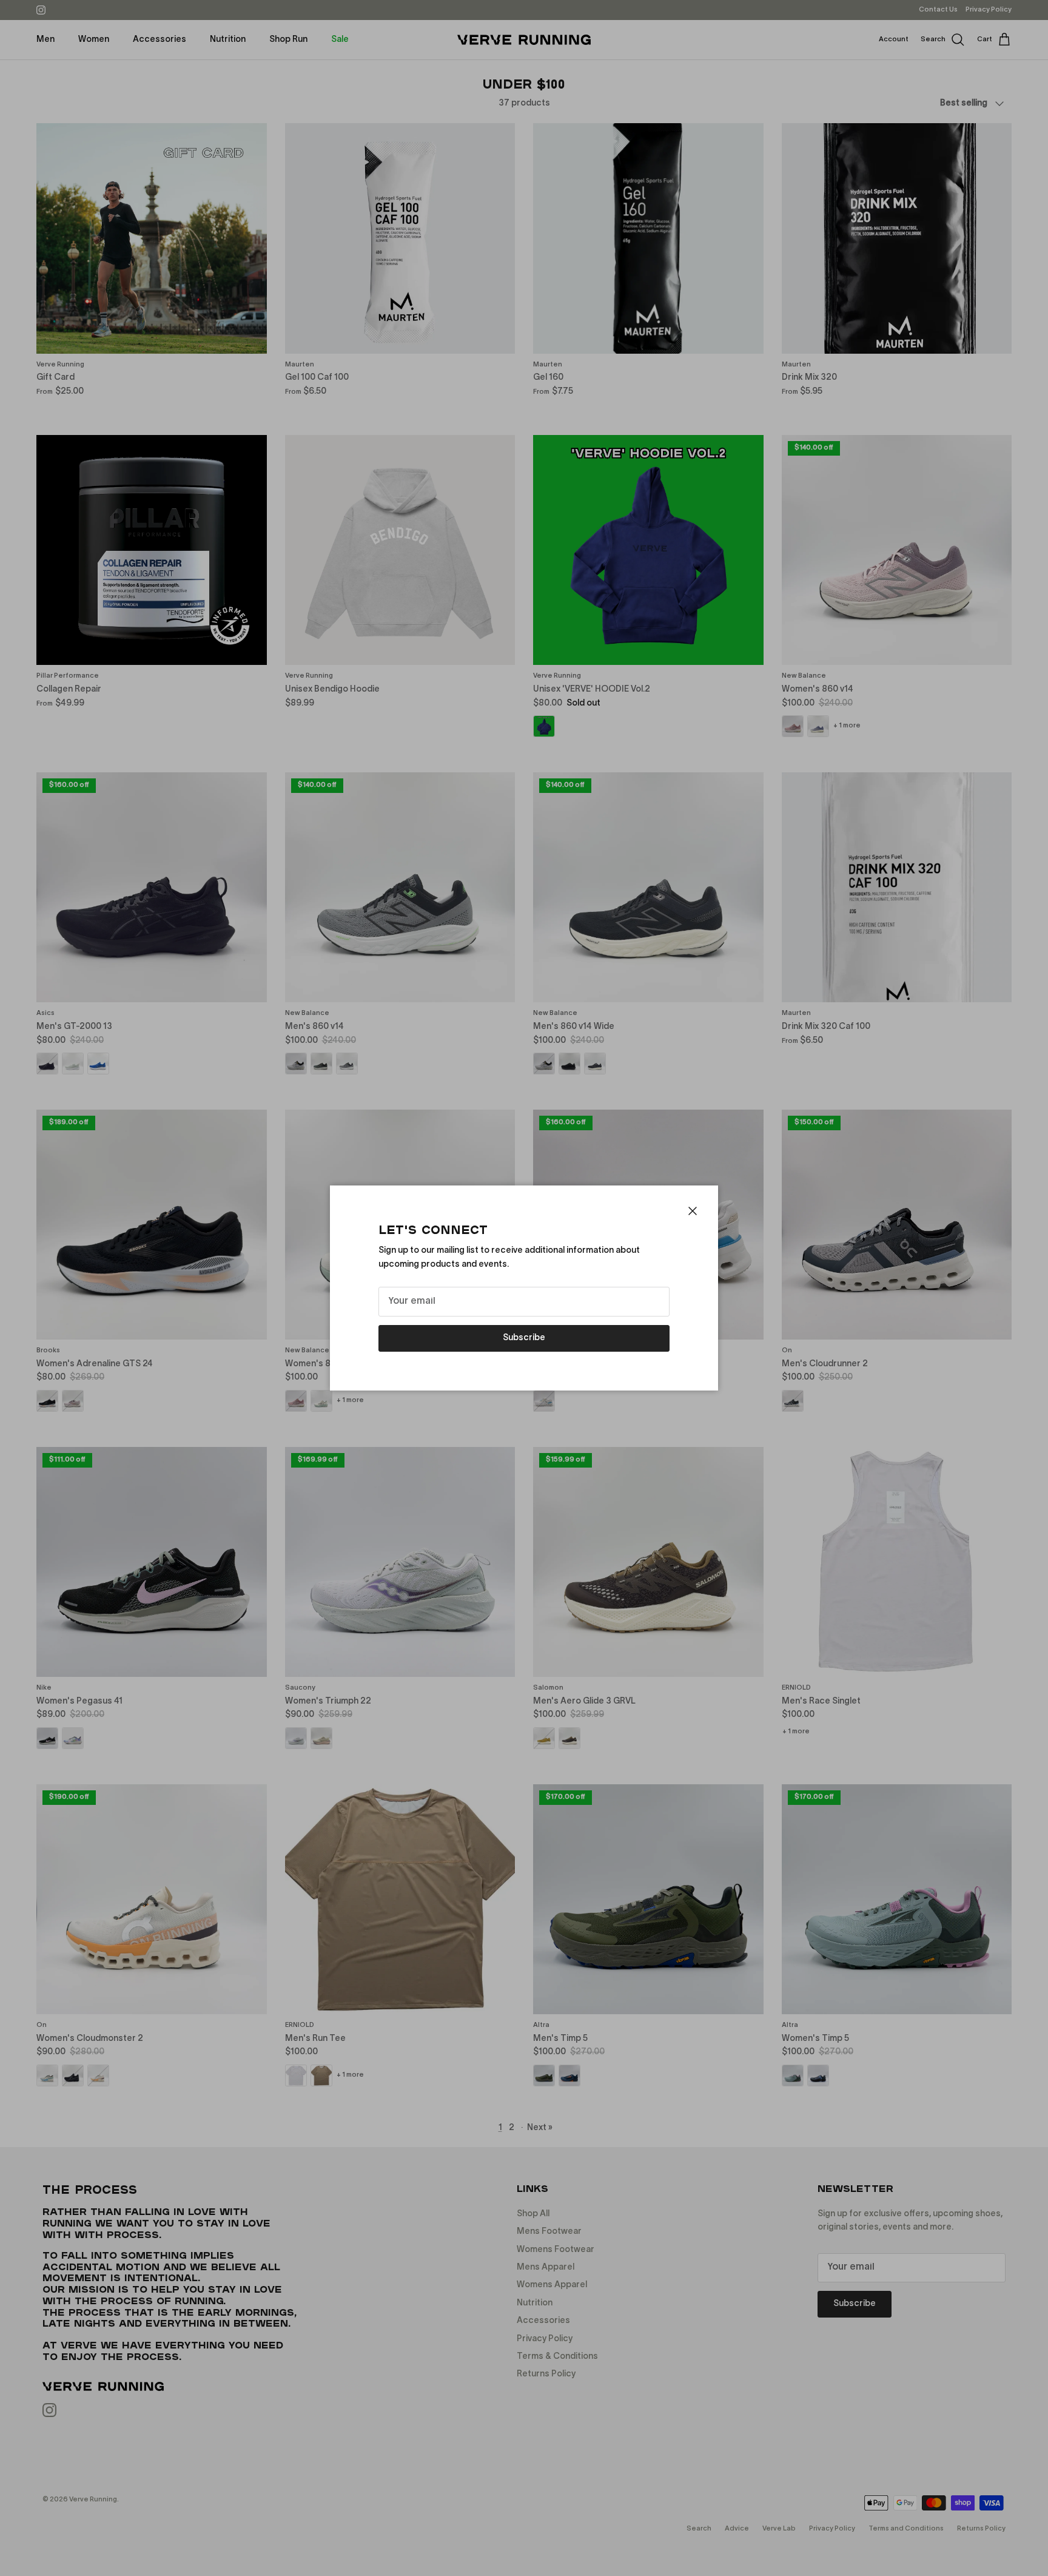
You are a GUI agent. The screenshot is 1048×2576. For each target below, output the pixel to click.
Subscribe (524, 1338)
